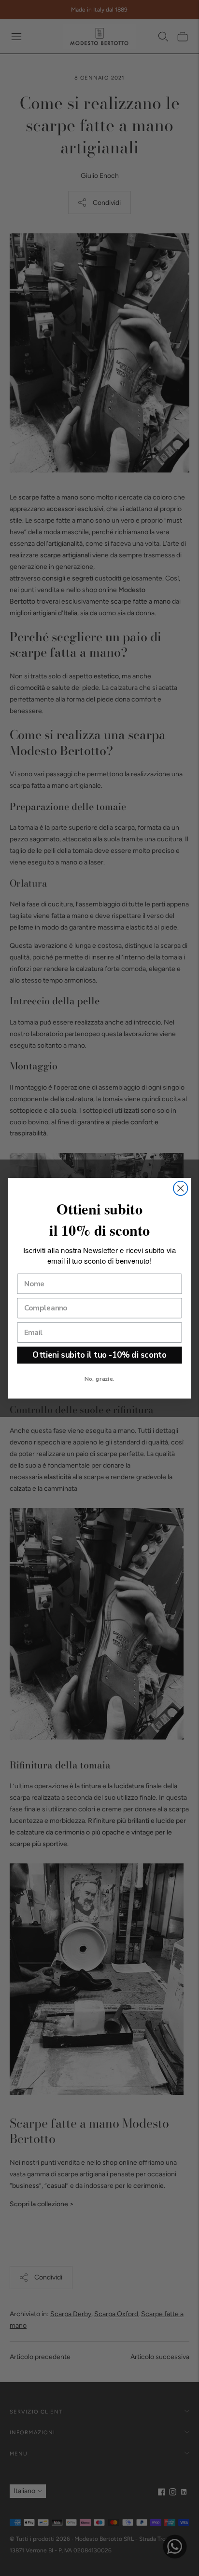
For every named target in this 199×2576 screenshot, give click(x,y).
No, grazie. (99, 1378)
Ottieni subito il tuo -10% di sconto (99, 1355)
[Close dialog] (180, 1188)
